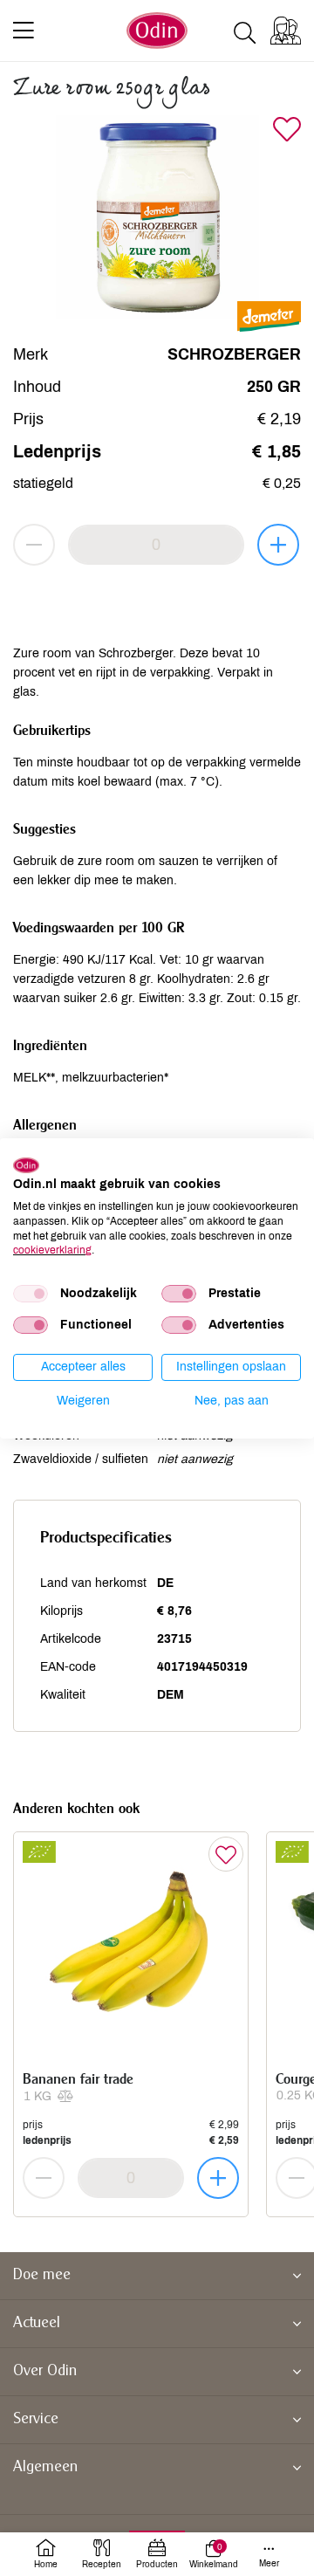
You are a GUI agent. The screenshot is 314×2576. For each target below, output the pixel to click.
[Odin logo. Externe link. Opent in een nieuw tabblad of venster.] (26, 1164)
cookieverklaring (52, 1250)
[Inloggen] (286, 31)
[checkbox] (31, 1294)
